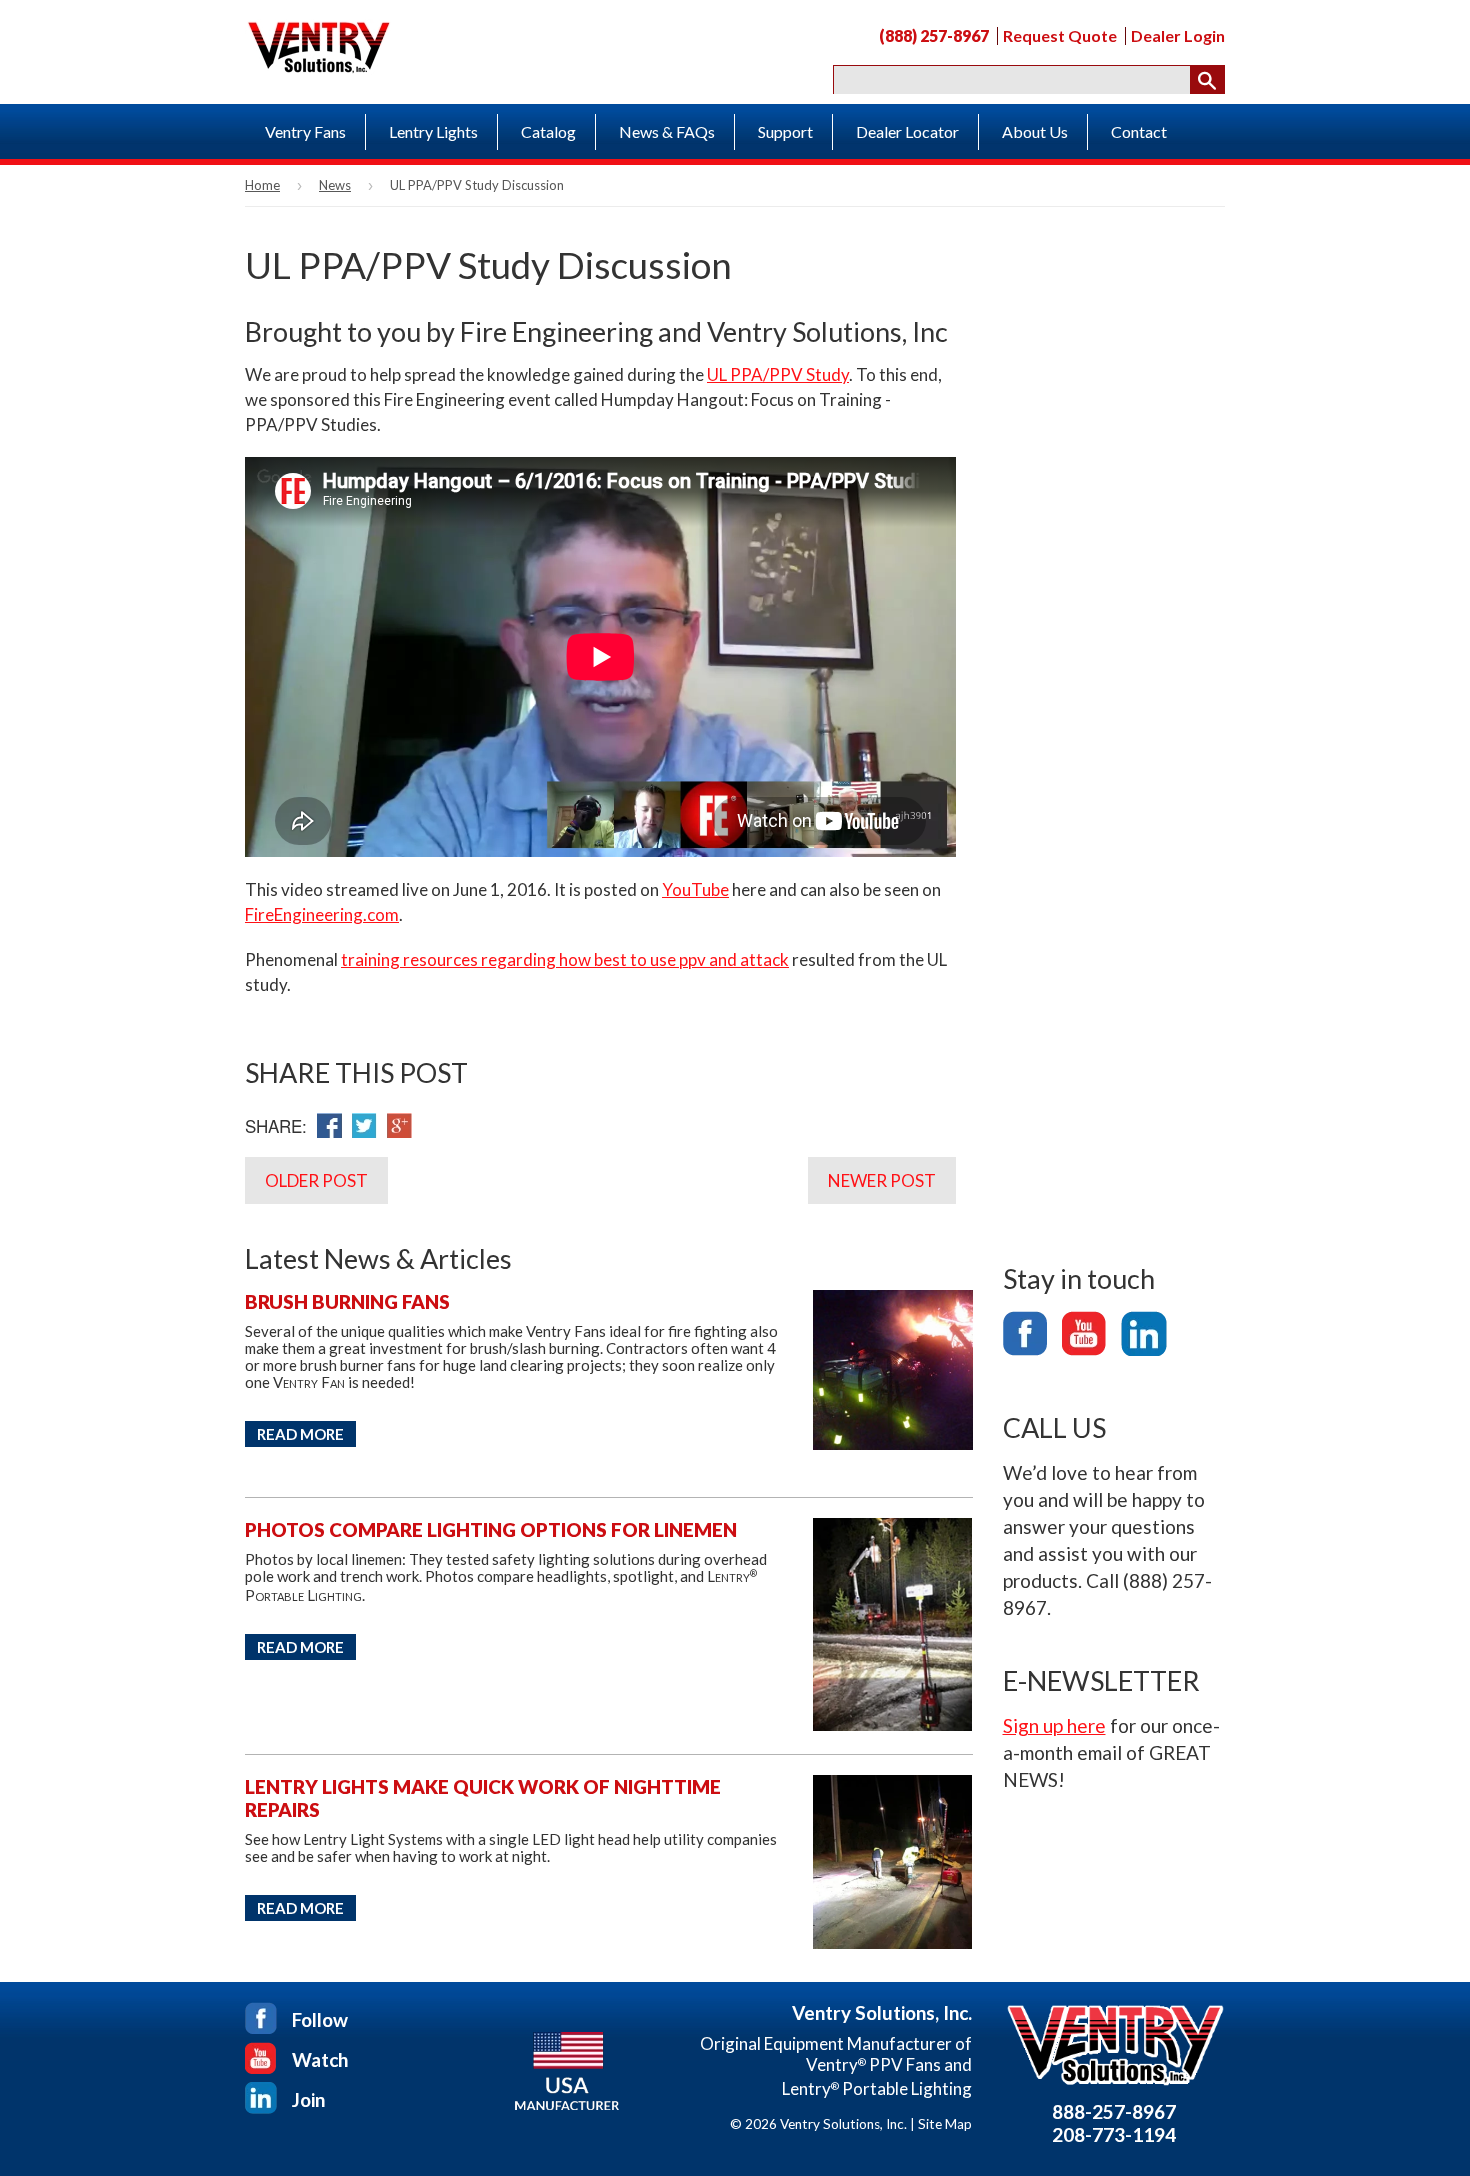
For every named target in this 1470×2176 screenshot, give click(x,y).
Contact (1139, 131)
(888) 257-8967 (934, 36)
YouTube (695, 889)
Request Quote (1060, 36)
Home (262, 185)
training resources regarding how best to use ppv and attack (565, 959)
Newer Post (882, 1180)
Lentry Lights (433, 131)
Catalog (548, 131)
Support (785, 131)
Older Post (316, 1180)
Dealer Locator (907, 131)
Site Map (945, 2124)
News (335, 185)
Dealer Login (1178, 36)
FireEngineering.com (322, 914)
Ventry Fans (305, 131)
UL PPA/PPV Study (778, 374)
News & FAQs (667, 131)
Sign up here (1054, 1725)
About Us (1035, 131)
